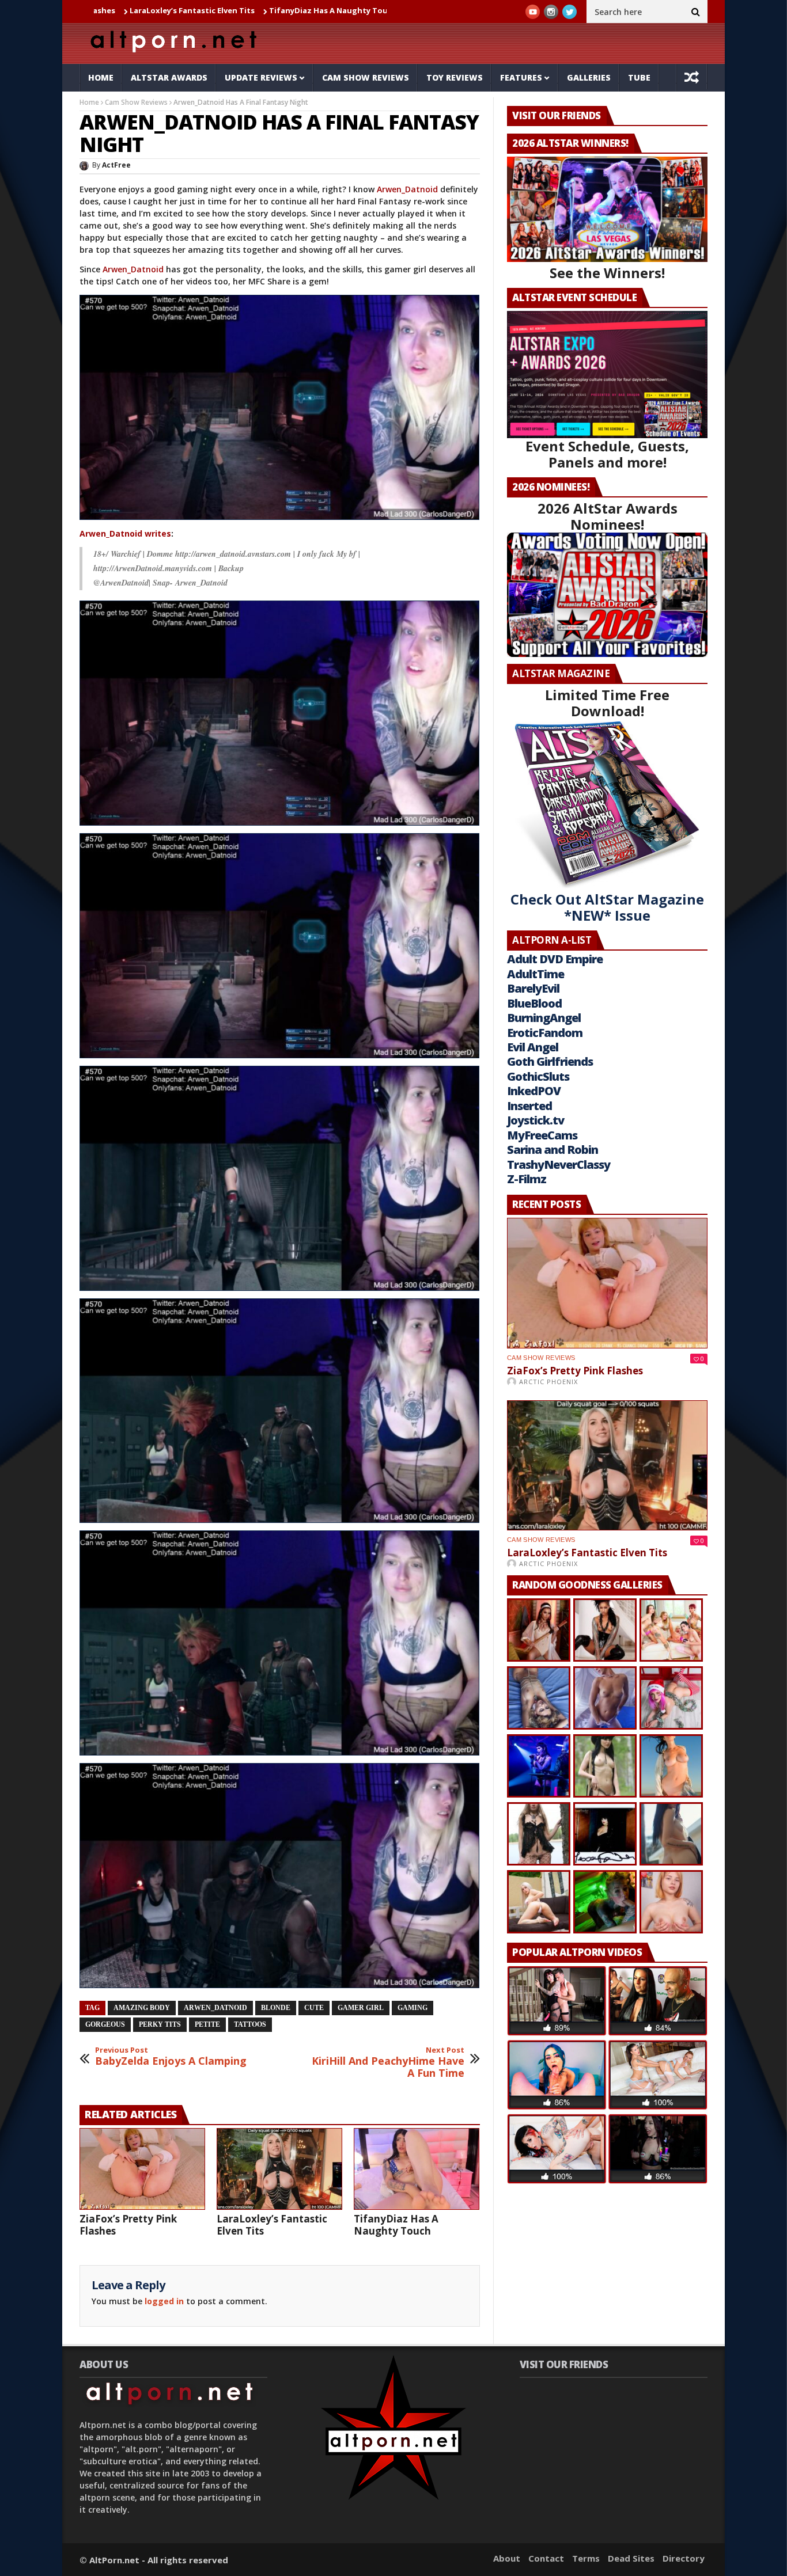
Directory (684, 2558)
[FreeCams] (280, 407)
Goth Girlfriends (550, 1061)
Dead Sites (631, 2558)
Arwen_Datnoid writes (125, 533)
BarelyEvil (533, 988)
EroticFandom (545, 1033)
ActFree (116, 165)
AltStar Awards (169, 77)
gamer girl (361, 2008)
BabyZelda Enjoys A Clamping (171, 2056)
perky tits (160, 2024)
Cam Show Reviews (366, 77)
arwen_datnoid (215, 2008)
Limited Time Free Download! (607, 703)
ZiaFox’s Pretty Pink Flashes (128, 2225)
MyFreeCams (542, 1135)
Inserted (529, 1106)
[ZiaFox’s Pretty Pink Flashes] (142, 2169)
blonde (276, 2008)
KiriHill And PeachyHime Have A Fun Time (388, 2063)
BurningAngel (544, 1018)
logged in (164, 2301)
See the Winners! (607, 273)
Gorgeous (105, 2024)
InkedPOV (534, 1091)
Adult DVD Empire (555, 959)
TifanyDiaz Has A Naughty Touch (213, 10)
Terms (586, 2558)
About (507, 2558)
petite (207, 2024)
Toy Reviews (455, 77)
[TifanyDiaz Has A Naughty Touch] (417, 2169)
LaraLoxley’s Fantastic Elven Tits (272, 2225)
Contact (546, 2558)
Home (101, 77)
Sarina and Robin (553, 1150)
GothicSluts (538, 1076)
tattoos (250, 2024)
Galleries (589, 77)
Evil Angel (533, 1047)
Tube (639, 77)
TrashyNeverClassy (559, 1164)
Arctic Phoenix (548, 1382)
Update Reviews (261, 77)
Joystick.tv (536, 1120)
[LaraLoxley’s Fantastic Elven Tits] (279, 2169)
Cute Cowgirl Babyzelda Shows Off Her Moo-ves (382, 10)
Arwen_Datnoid (407, 189)
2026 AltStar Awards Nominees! (608, 516)
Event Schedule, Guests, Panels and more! (607, 454)
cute (314, 2008)
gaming (413, 2008)
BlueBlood (534, 1003)
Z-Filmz (527, 1179)
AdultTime (536, 974)
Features (521, 77)
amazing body (142, 2008)
